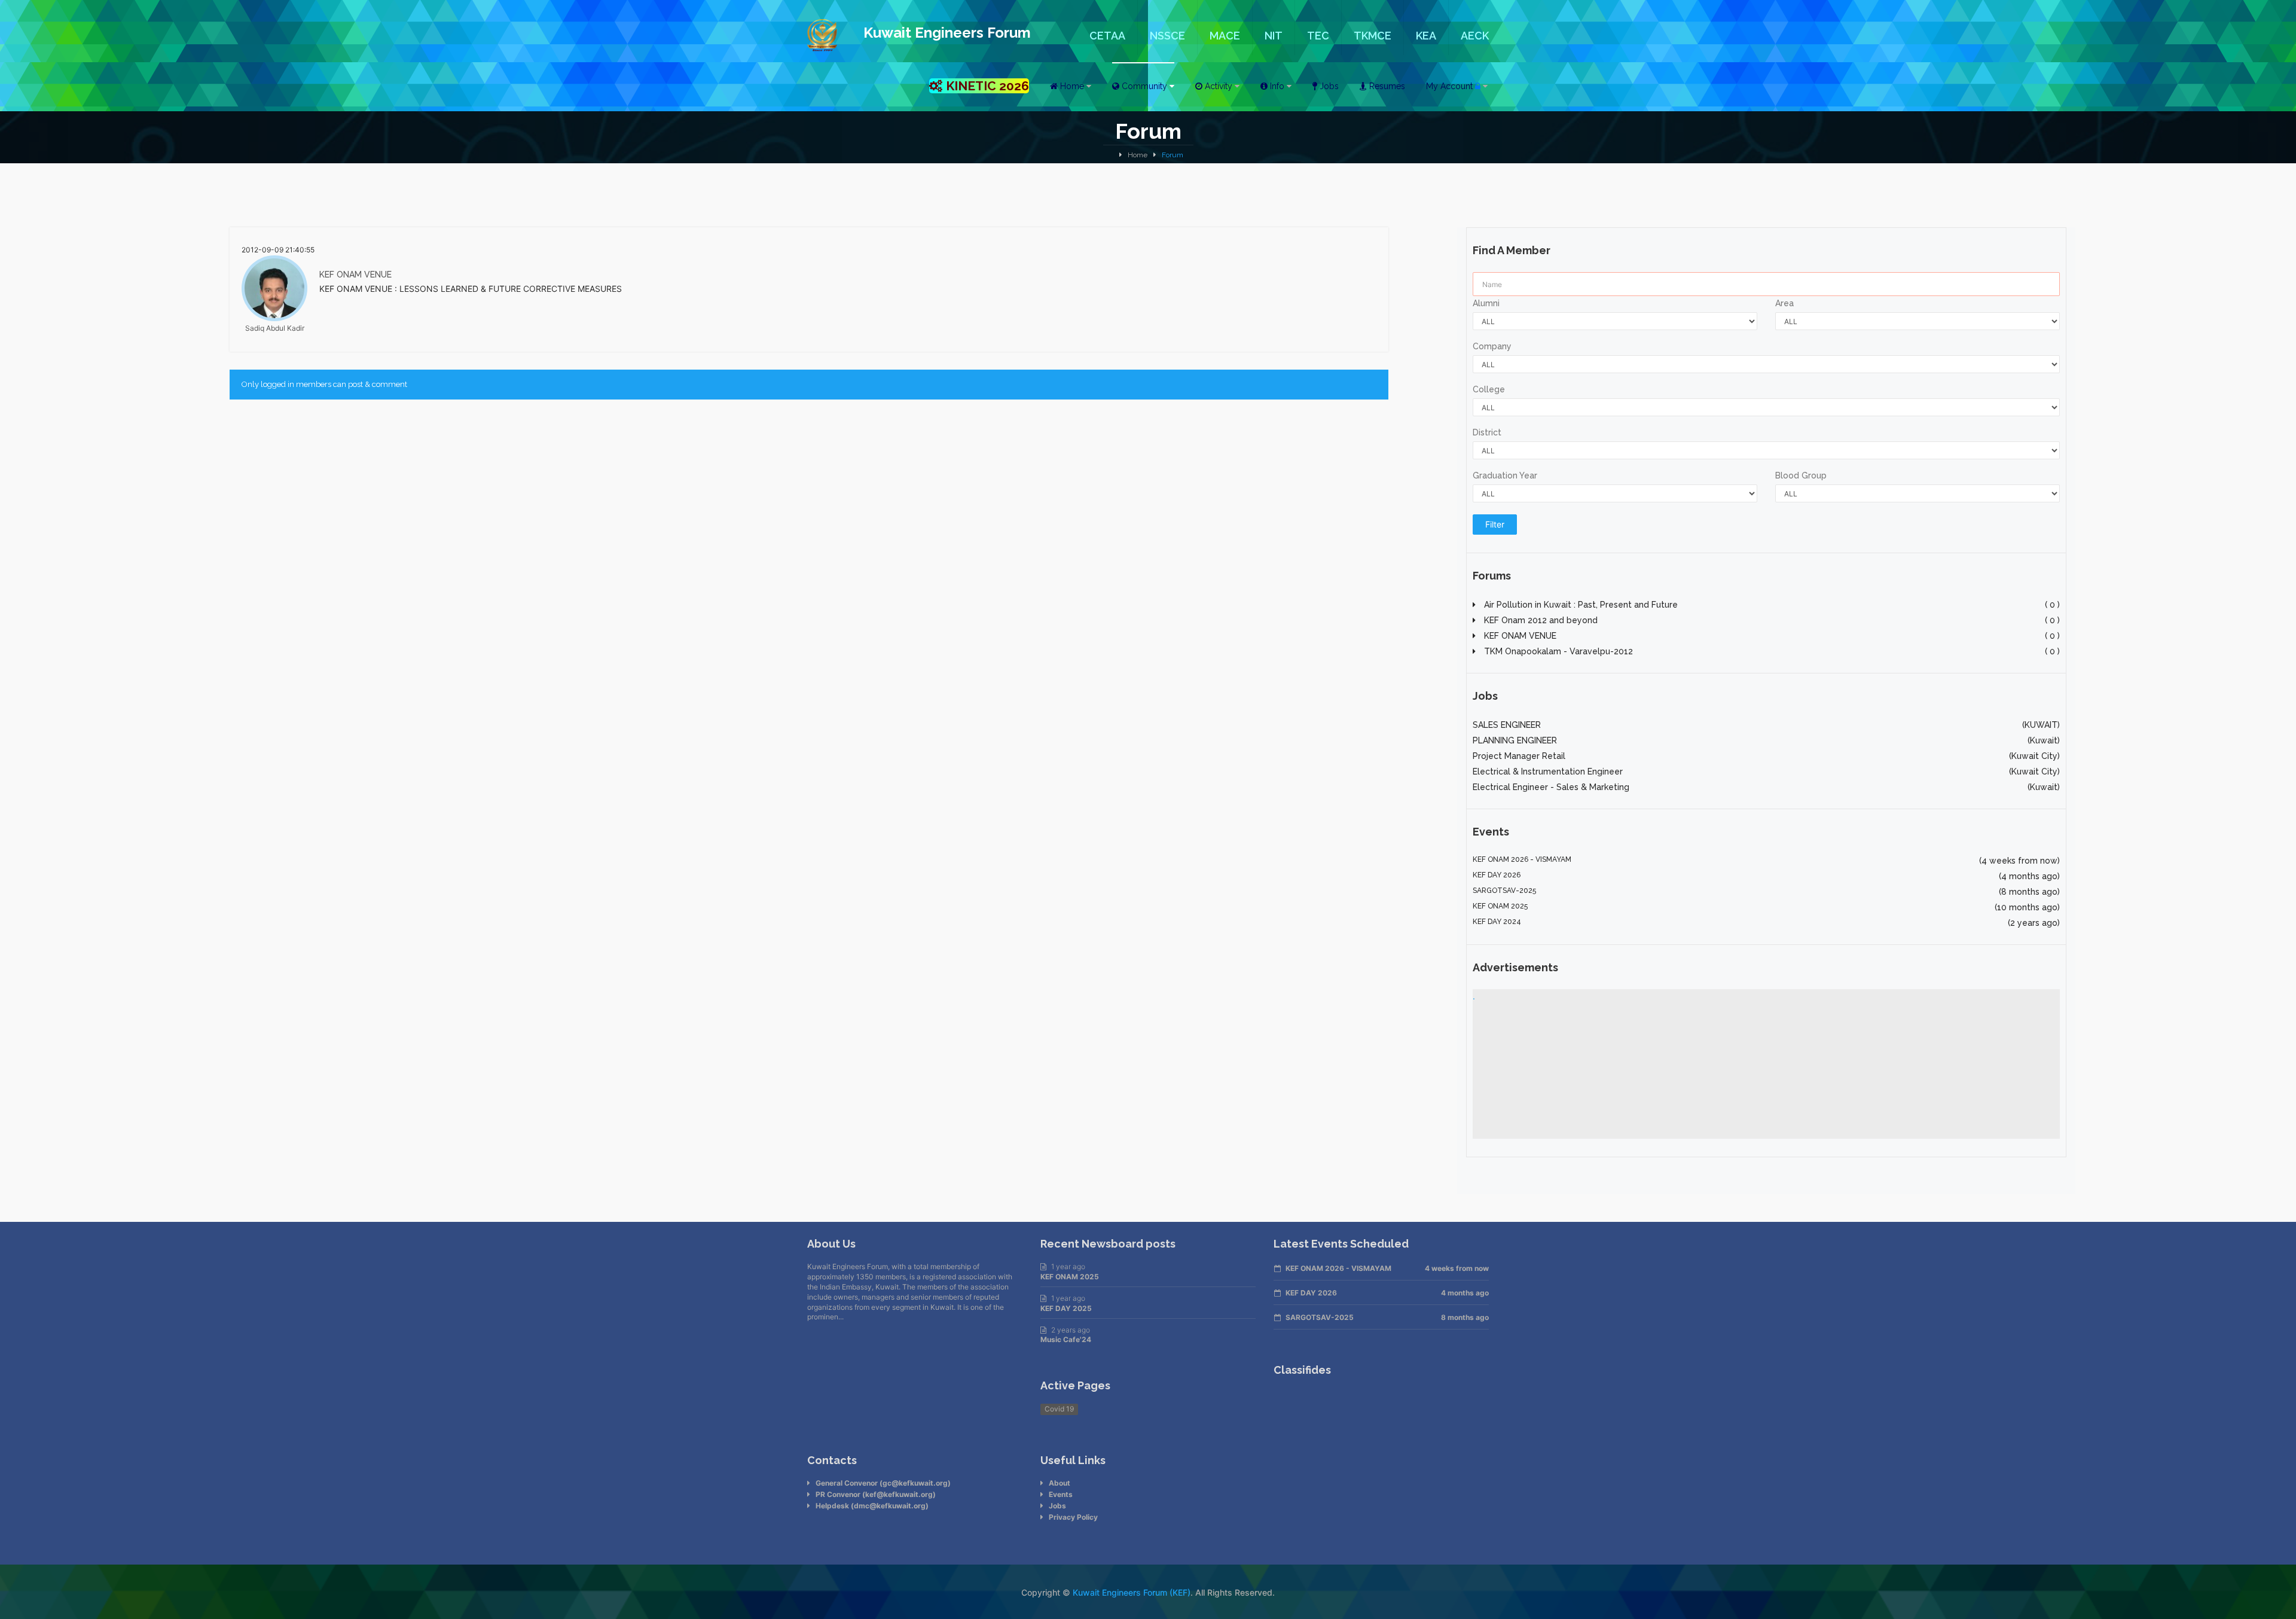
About (1060, 1483)
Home (1138, 155)
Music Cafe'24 (1066, 1339)
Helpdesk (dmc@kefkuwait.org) (872, 1506)
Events (1061, 1494)
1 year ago (1068, 1266)
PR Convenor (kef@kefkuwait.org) (876, 1494)
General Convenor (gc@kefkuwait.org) (883, 1483)
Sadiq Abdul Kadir (275, 328)
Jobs (1057, 1506)
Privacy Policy (1073, 1517)
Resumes (1386, 86)
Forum (1173, 155)
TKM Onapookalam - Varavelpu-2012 (1771, 651)
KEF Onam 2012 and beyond (1771, 620)
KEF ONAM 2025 (1070, 1277)
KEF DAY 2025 (1066, 1308)
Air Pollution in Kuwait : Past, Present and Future (1771, 605)
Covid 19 (1059, 1409)
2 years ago (1071, 1330)
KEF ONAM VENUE (355, 275)
